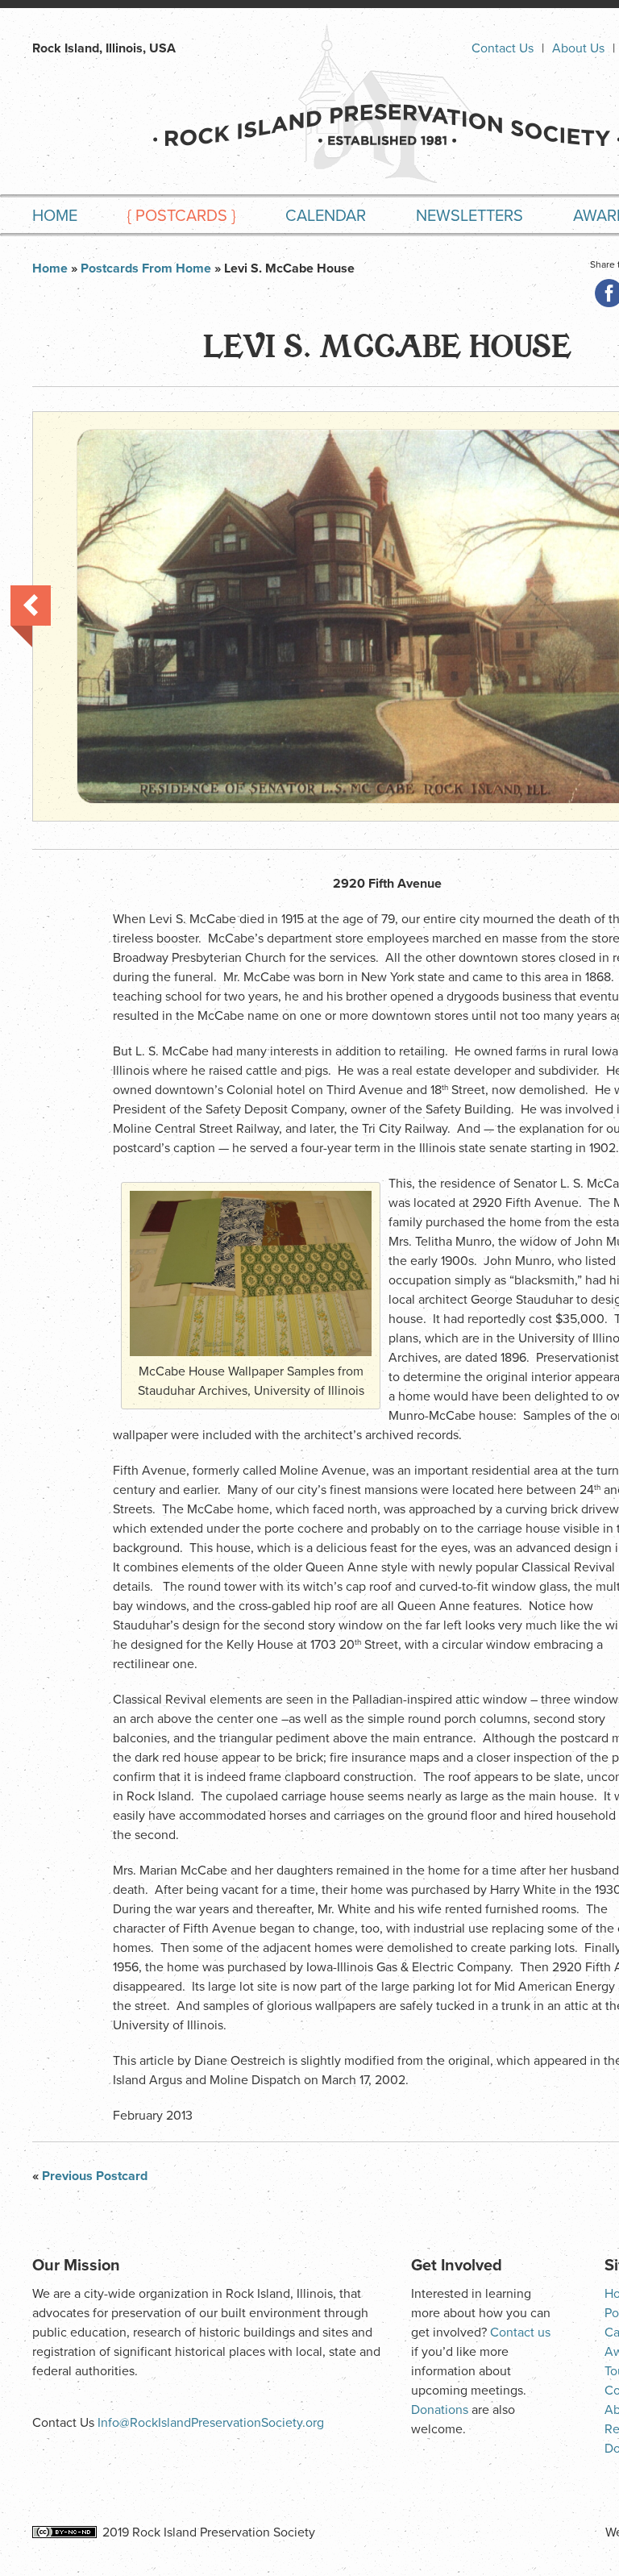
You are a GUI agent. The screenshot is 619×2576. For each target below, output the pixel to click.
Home (55, 216)
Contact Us (503, 48)
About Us (578, 48)
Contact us (520, 2333)
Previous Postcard (31, 616)
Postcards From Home (146, 268)
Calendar (326, 216)
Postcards (181, 216)
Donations (440, 2410)
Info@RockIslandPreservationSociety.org (211, 2423)
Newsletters (469, 216)
